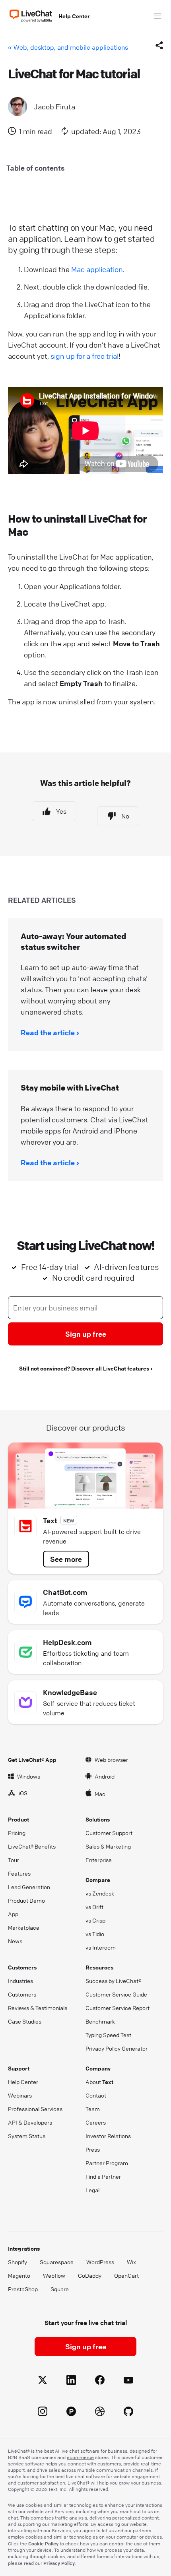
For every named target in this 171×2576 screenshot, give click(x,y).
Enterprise (99, 1860)
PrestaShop (23, 2289)
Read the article (48, 1032)
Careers (96, 2122)
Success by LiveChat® (113, 1981)
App (13, 1914)
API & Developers (30, 2122)
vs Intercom (101, 1947)
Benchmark (100, 2021)
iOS (23, 1793)
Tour (14, 1860)
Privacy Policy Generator (117, 2048)
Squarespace (57, 2262)
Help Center (74, 16)
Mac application (97, 269)
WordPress (100, 2262)
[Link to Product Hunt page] (71, 2413)
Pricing (17, 1833)
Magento (19, 2275)
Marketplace (24, 1927)
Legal (92, 2190)
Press (93, 2149)
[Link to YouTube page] (128, 2381)
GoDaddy (90, 2275)
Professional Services (35, 2109)
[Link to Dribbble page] (100, 2413)
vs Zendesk (100, 1893)
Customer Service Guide (116, 1994)
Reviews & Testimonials (38, 2008)
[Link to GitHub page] (128, 2413)
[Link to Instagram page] (43, 2413)
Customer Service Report (118, 2008)
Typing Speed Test (108, 2035)
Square (60, 2289)
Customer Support (109, 1833)
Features (19, 1873)
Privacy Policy (59, 2563)
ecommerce (80, 2457)
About (99, 2082)
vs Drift (94, 1907)
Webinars (20, 2095)
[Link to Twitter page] (43, 2381)
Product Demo (26, 1900)
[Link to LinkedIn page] (71, 2381)
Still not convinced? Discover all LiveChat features (84, 1368)
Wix (131, 2262)
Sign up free (86, 1334)
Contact (96, 2095)
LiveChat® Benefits (32, 1846)
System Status (27, 2136)
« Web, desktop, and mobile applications (68, 47)
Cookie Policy (43, 2543)
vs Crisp (95, 1920)
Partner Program (107, 2163)
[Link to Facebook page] (100, 2381)
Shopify (17, 2262)
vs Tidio (95, 1934)
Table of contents (36, 168)
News (15, 1941)
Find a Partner (103, 2176)
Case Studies (25, 2021)
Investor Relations (108, 2136)
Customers (22, 1994)
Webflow (54, 2275)
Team (93, 2109)
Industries (20, 1981)
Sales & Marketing (108, 1846)
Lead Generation (29, 1887)
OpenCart (126, 2275)
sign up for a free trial (85, 356)
